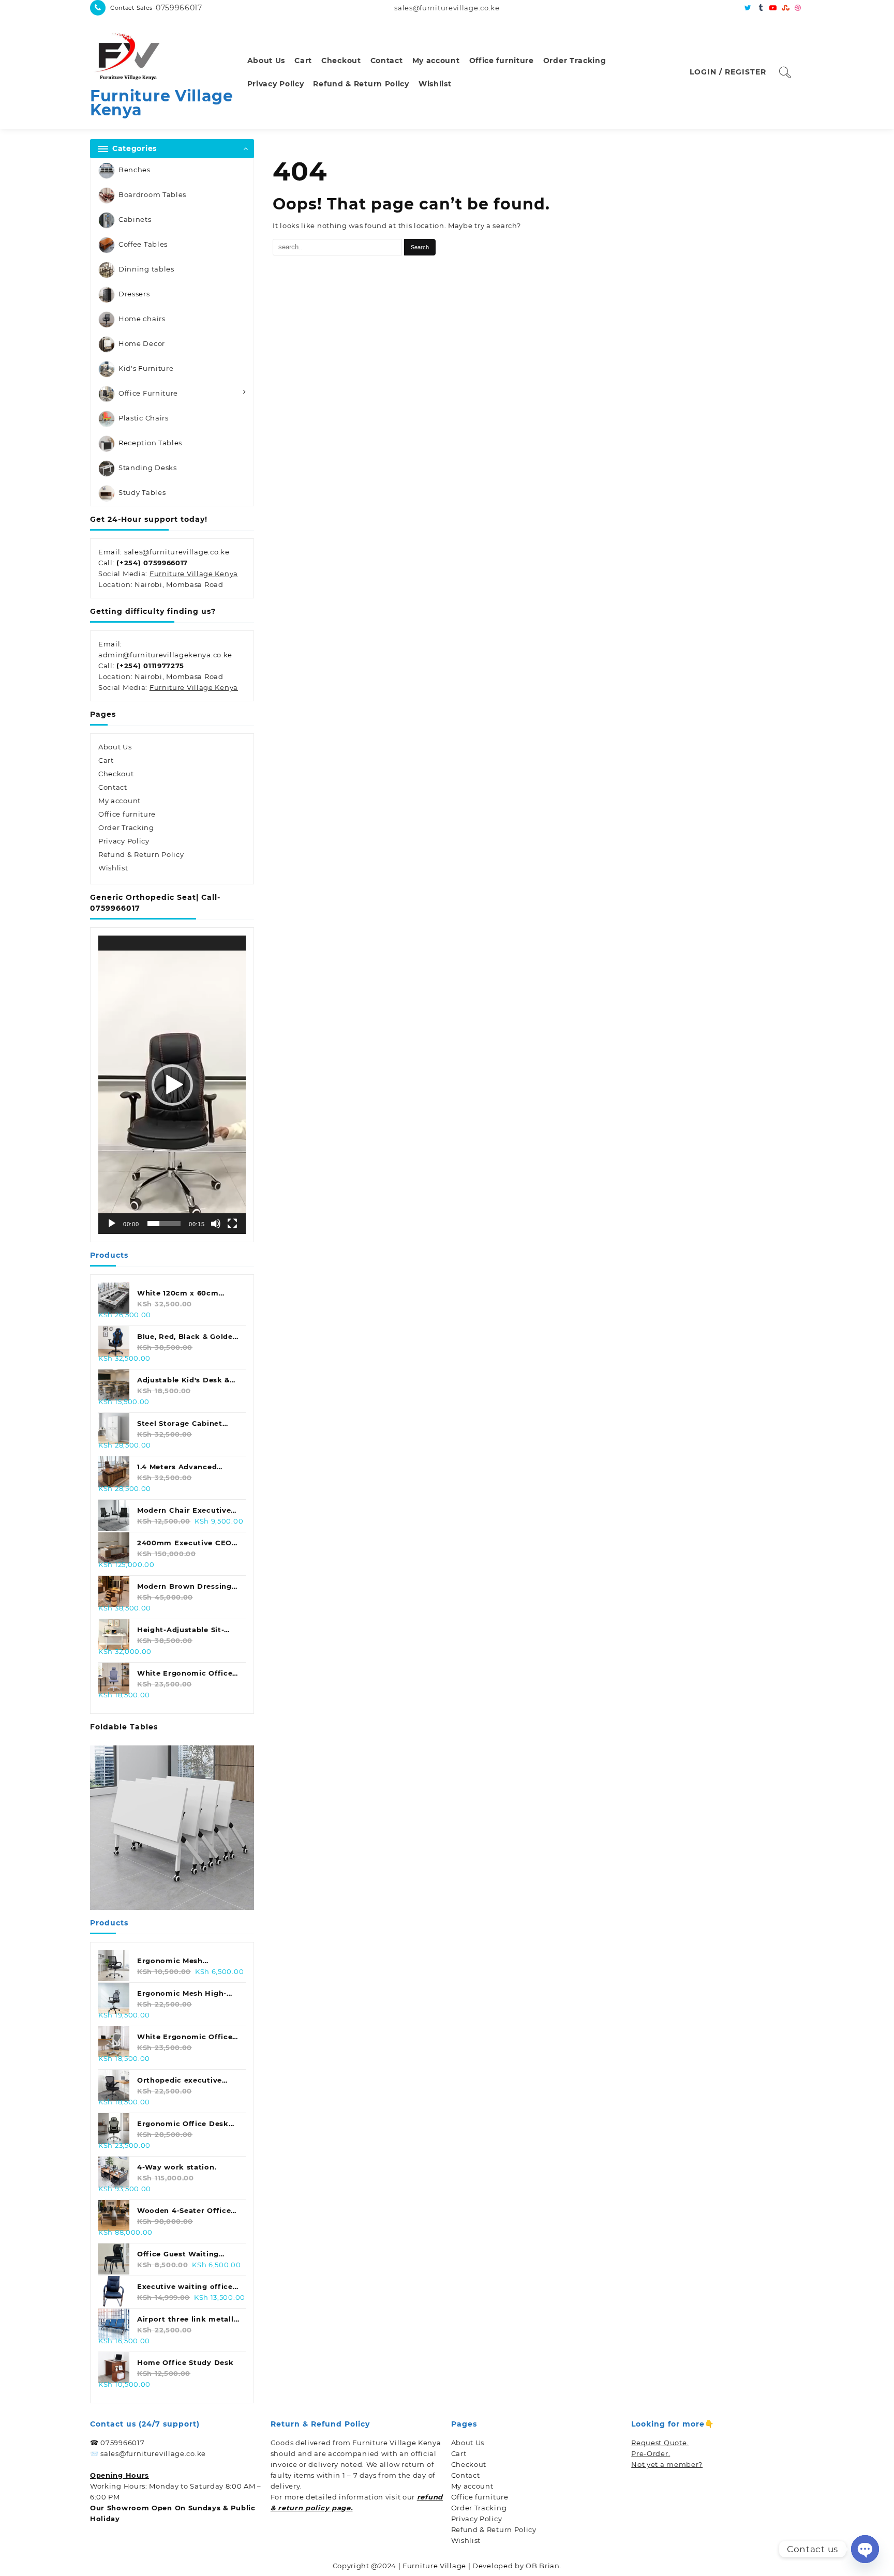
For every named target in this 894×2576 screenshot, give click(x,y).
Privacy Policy (124, 841)
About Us (115, 747)
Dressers (134, 294)
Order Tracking (126, 827)
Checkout (116, 774)
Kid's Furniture (146, 368)
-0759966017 (177, 8)
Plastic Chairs (144, 418)
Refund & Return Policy (141, 854)
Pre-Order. (651, 2453)
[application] (172, 1085)
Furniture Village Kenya (162, 103)
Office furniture (127, 814)
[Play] (112, 1224)
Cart (106, 760)
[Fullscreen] (232, 1224)
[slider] (164, 1224)
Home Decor (142, 343)
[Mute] (216, 1224)
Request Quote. (660, 2443)
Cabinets (135, 219)
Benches (135, 170)
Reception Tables (150, 443)
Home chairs (142, 319)
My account (120, 801)
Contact (113, 787)
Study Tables (142, 492)
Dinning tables (146, 269)
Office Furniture (148, 393)
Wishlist (113, 868)
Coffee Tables (143, 244)
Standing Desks (148, 468)
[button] (172, 1085)
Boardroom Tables (152, 194)
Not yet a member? (667, 2464)
